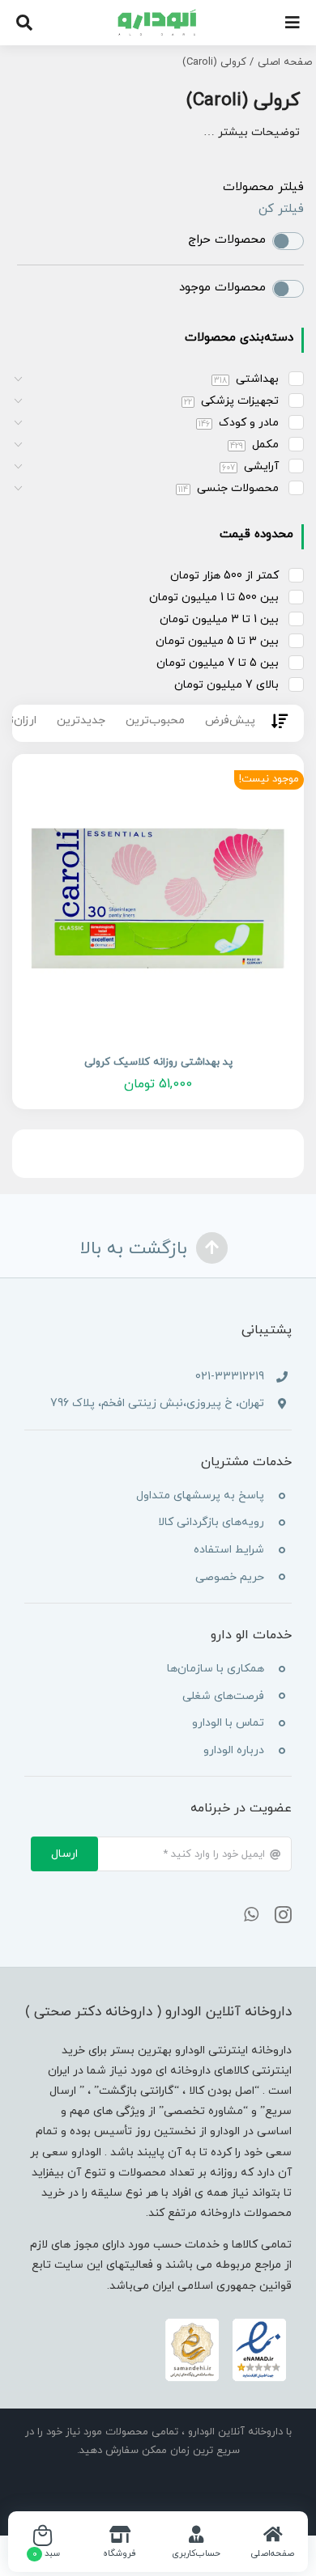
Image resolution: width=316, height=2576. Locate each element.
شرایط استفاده (229, 1550)
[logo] (158, 15)
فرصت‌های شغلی (223, 1696)
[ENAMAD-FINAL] (226, 2322)
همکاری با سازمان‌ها (216, 1669)
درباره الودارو (234, 1750)
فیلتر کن (281, 209)
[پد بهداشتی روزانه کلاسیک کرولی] (158, 900)
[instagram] (283, 1915)
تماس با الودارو (228, 1723)
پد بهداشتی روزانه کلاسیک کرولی (158, 1062)
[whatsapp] (251, 1915)
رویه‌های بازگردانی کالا (211, 1522)
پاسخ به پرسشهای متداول (200, 1496)
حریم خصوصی (230, 1577)
